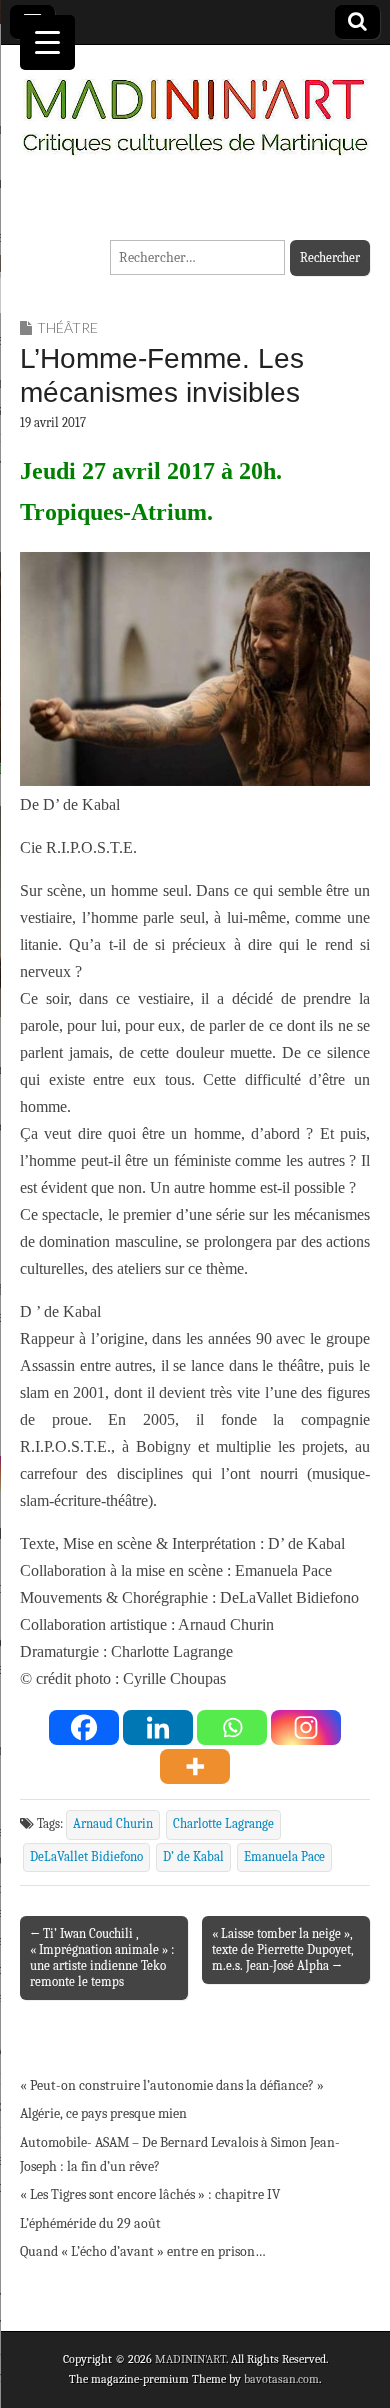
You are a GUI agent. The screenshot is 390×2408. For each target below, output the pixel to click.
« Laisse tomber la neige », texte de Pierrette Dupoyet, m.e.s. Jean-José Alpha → (283, 1949)
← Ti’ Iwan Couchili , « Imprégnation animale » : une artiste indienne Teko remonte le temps (102, 1957)
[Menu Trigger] (47, 42)
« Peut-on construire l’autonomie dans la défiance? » (172, 2085)
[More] (195, 1766)
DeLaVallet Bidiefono (86, 1857)
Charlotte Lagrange (223, 1824)
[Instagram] (306, 1727)
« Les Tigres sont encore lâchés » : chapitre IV (150, 2194)
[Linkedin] (158, 1727)
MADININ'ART (190, 2359)
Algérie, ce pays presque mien (103, 2113)
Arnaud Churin (113, 1824)
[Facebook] (84, 1727)
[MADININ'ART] (195, 105)
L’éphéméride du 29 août (90, 2223)
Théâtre (67, 327)
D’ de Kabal (193, 1857)
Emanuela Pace (284, 1857)
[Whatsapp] (232, 1727)
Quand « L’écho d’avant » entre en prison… (143, 2251)
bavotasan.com (281, 2379)
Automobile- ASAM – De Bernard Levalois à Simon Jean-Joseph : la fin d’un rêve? (180, 2154)
